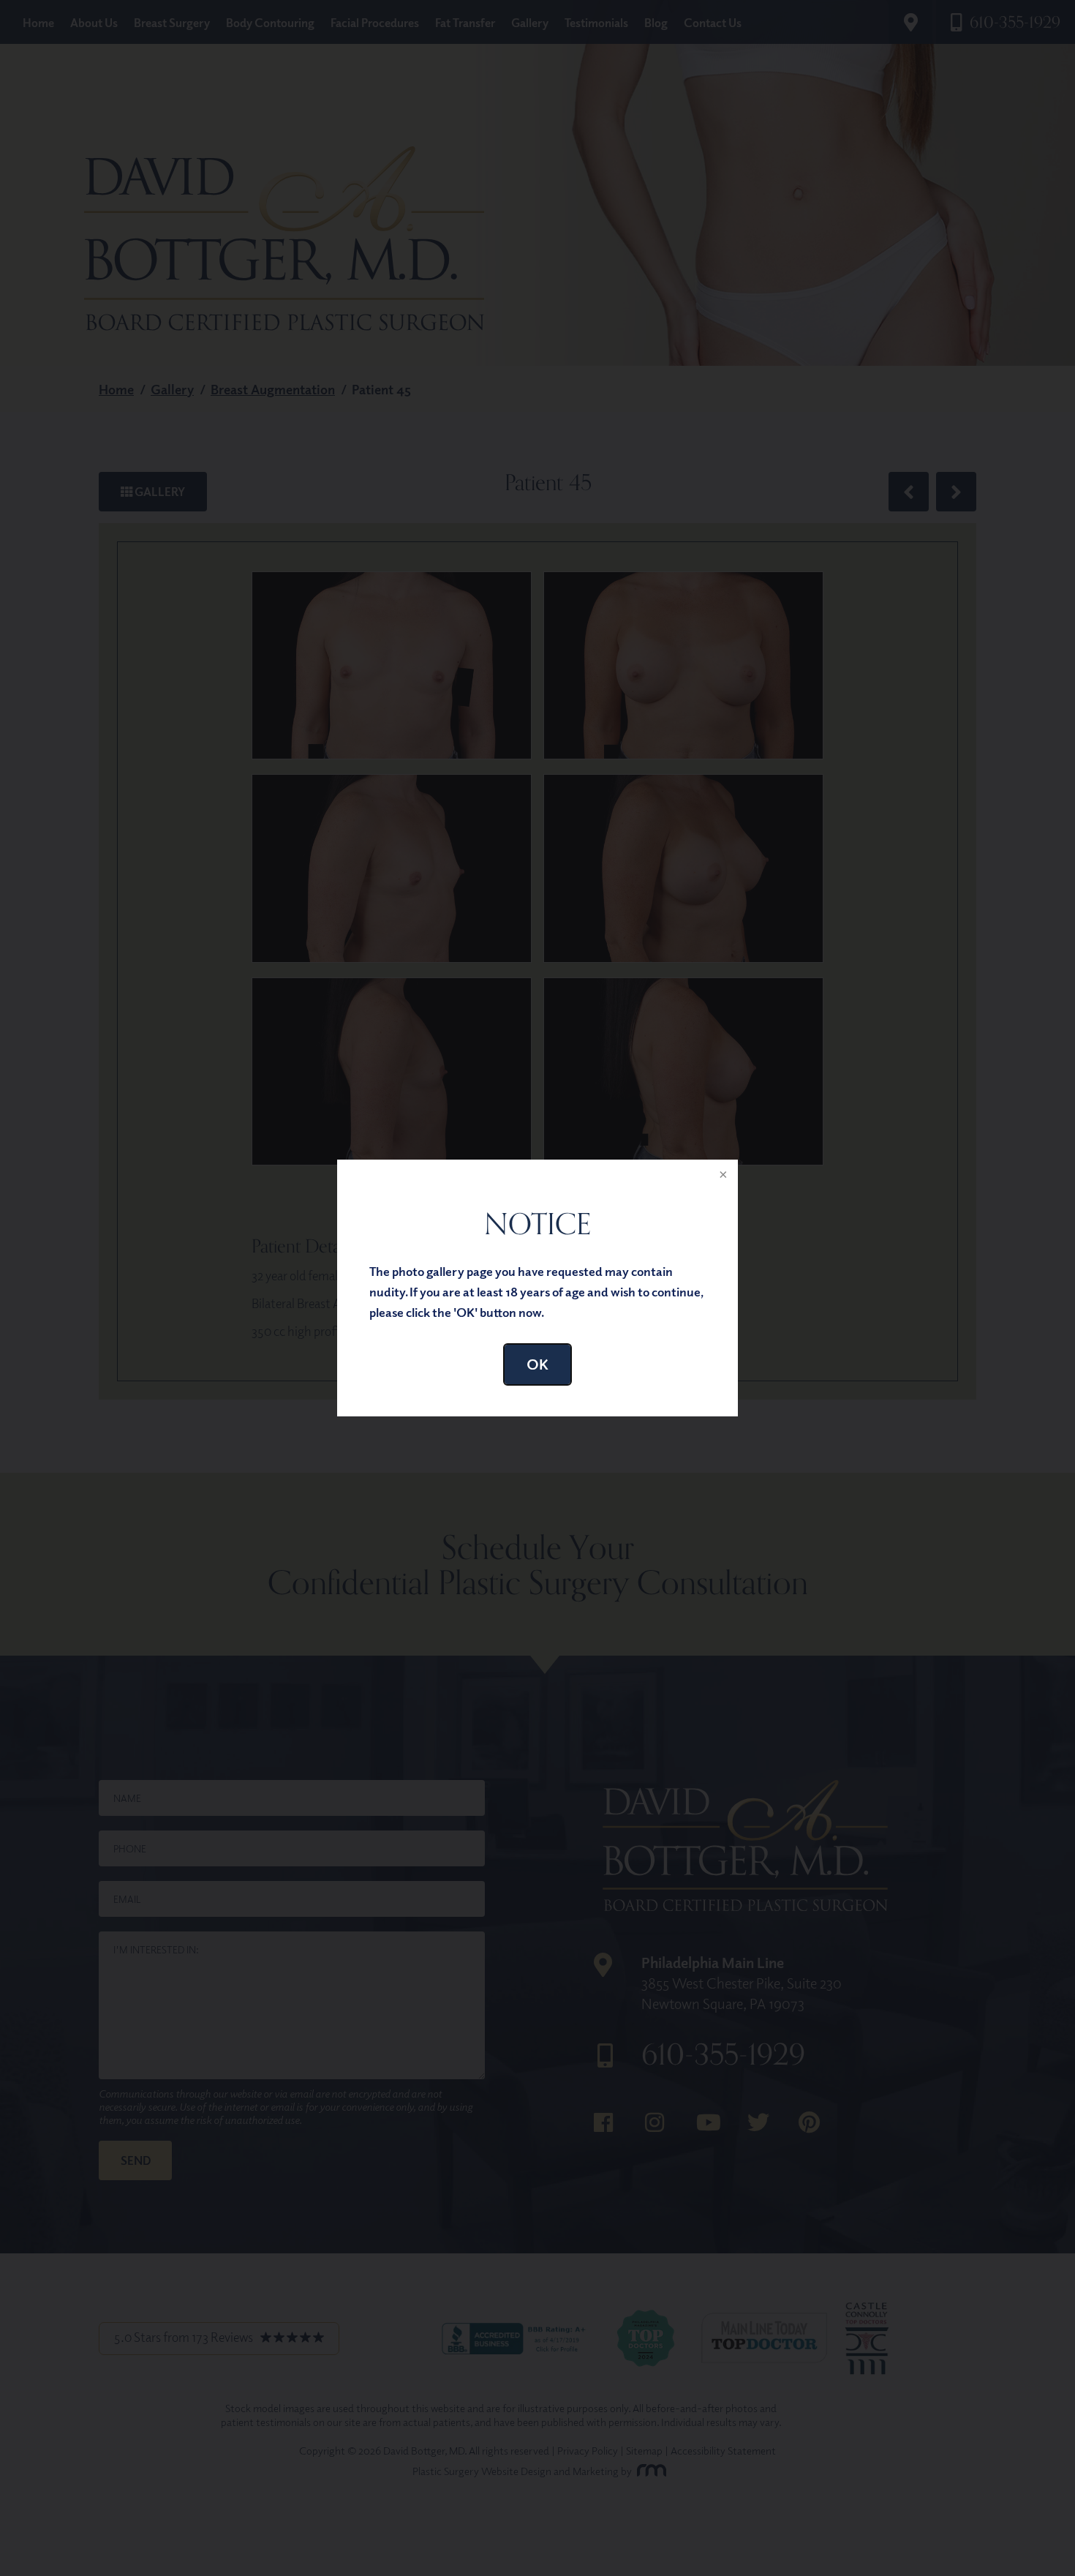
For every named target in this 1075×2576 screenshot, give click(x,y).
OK (537, 1364)
